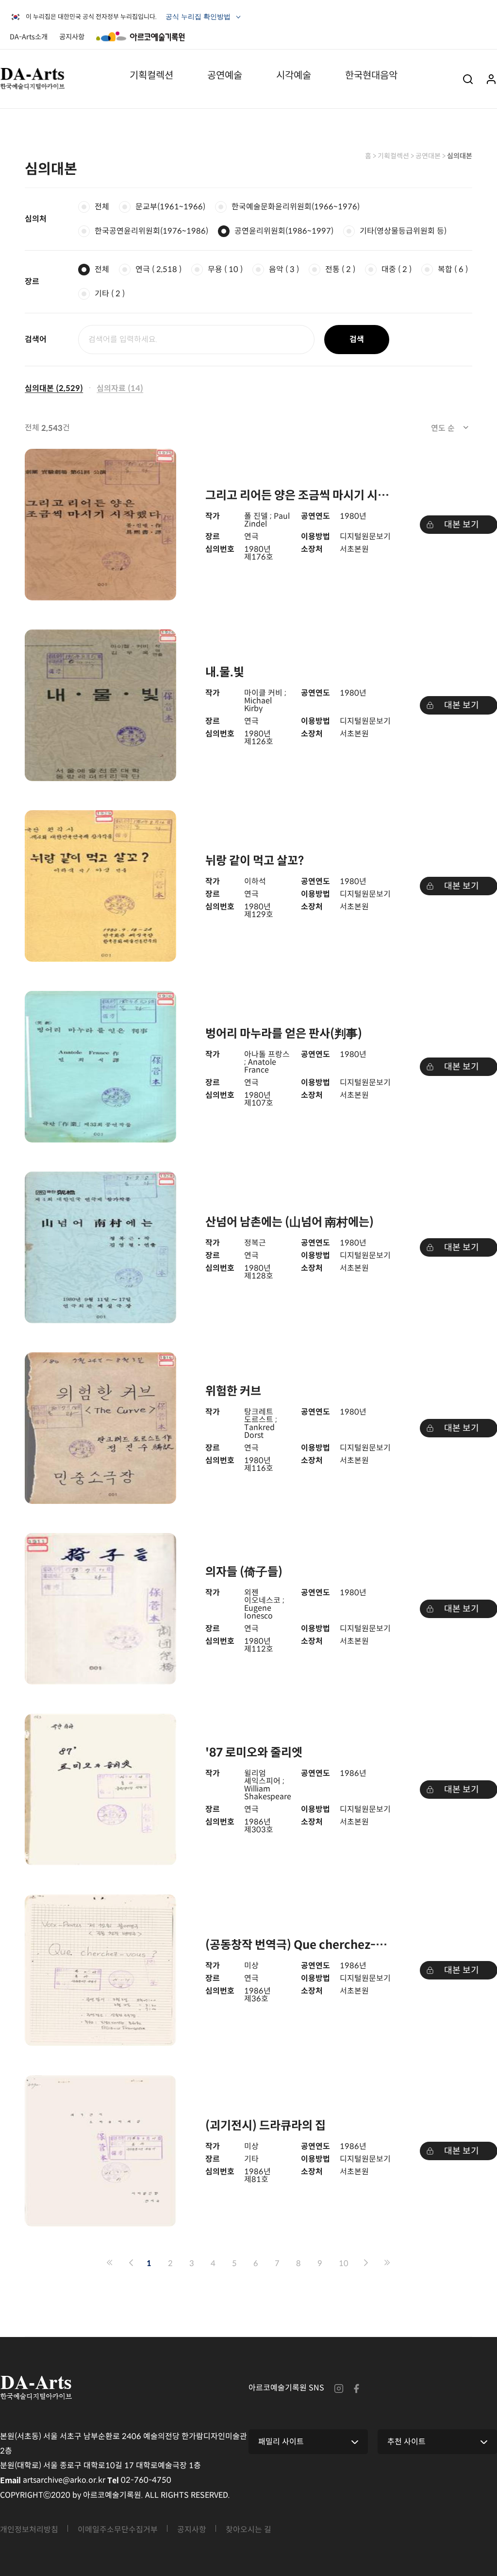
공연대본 (428, 156)
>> (387, 2263)
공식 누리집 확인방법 (199, 19)
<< (110, 2263)
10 (344, 2263)
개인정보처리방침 (29, 2530)
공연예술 (225, 75)
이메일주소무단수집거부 (118, 2530)
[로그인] (491, 78)
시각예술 (294, 75)
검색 (357, 339)
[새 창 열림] (339, 2388)
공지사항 (72, 37)
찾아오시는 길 (248, 2530)
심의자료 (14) (120, 388)
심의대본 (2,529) (54, 388)
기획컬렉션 (151, 75)
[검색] (468, 78)
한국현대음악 (371, 75)
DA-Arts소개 (29, 37)
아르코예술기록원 (140, 36)
